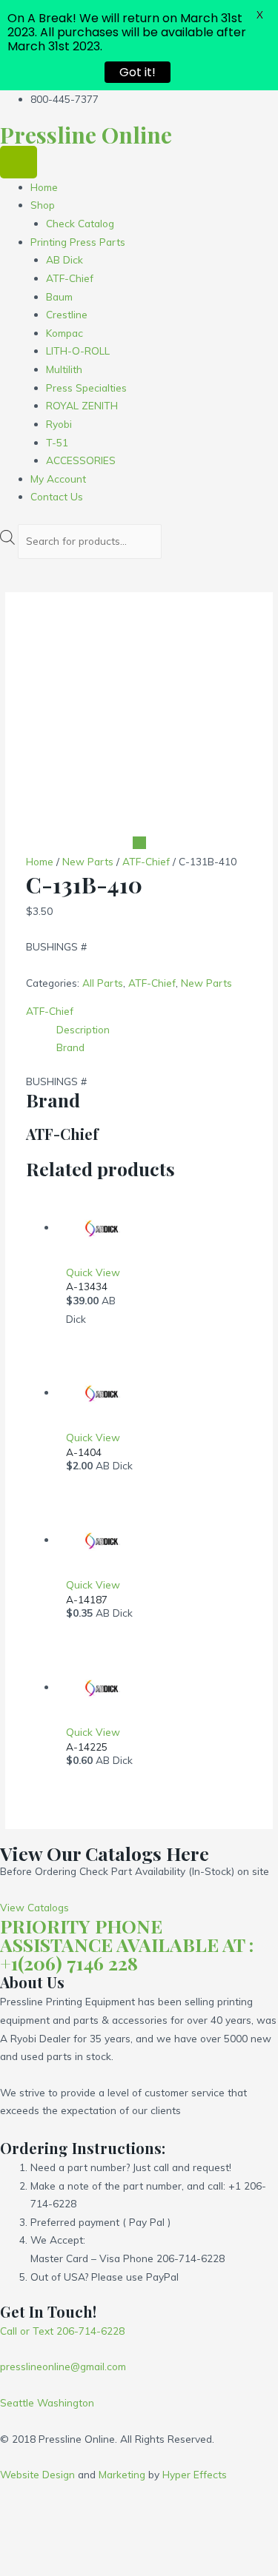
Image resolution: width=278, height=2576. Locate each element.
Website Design (37, 2474)
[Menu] (19, 162)
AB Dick (64, 259)
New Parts (88, 861)
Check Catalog (80, 223)
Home (44, 187)
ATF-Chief (70, 278)
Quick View (93, 1272)
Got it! (138, 72)
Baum (59, 296)
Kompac (64, 333)
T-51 (57, 442)
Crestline (67, 314)
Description (83, 1029)
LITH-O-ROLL (78, 350)
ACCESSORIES (81, 460)
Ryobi (59, 424)
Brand (70, 1047)
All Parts (103, 983)
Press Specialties (86, 388)
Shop (43, 205)
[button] (34, 1907)
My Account (58, 479)
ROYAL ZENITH (82, 405)
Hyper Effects (195, 2474)
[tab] (155, 1030)
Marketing (122, 2474)
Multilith (64, 369)
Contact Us (57, 496)
